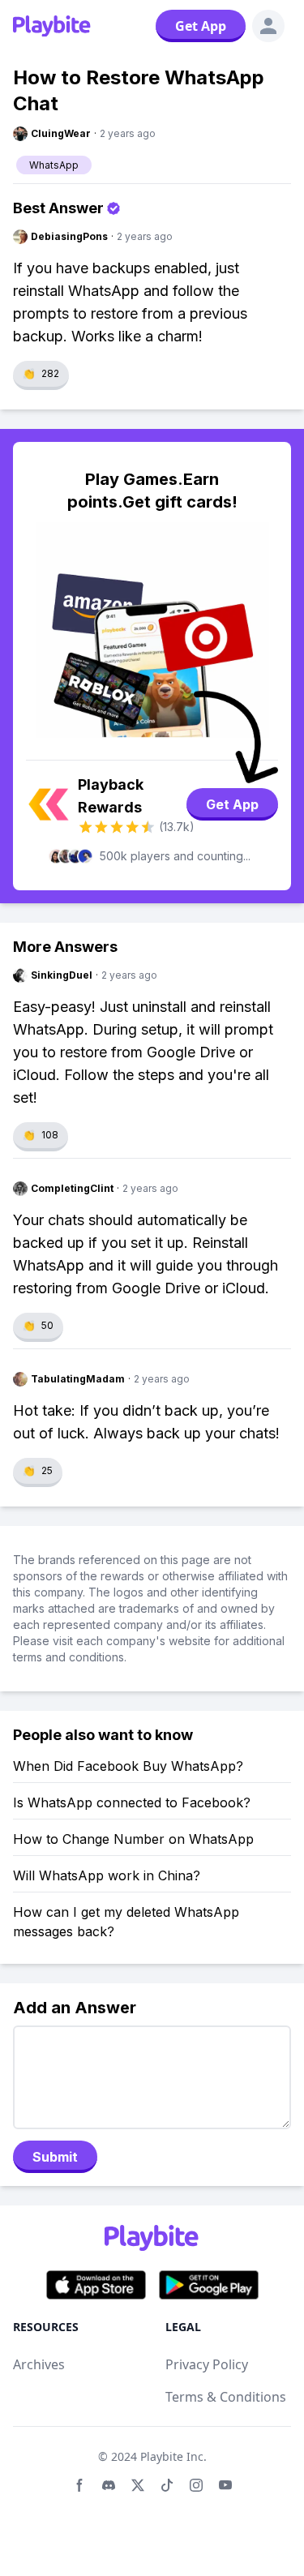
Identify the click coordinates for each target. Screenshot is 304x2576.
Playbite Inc (172, 2456)
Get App (201, 26)
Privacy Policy (207, 2364)
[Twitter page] (138, 2485)
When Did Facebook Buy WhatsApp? (128, 1766)
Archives (39, 2364)
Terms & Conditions (226, 2397)
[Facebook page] (79, 2485)
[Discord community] (109, 2485)
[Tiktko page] (167, 2485)
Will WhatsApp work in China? (107, 1875)
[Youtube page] (225, 2485)
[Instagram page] (196, 2485)
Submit (55, 2157)
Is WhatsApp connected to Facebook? (132, 1802)
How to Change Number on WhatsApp (133, 1839)
